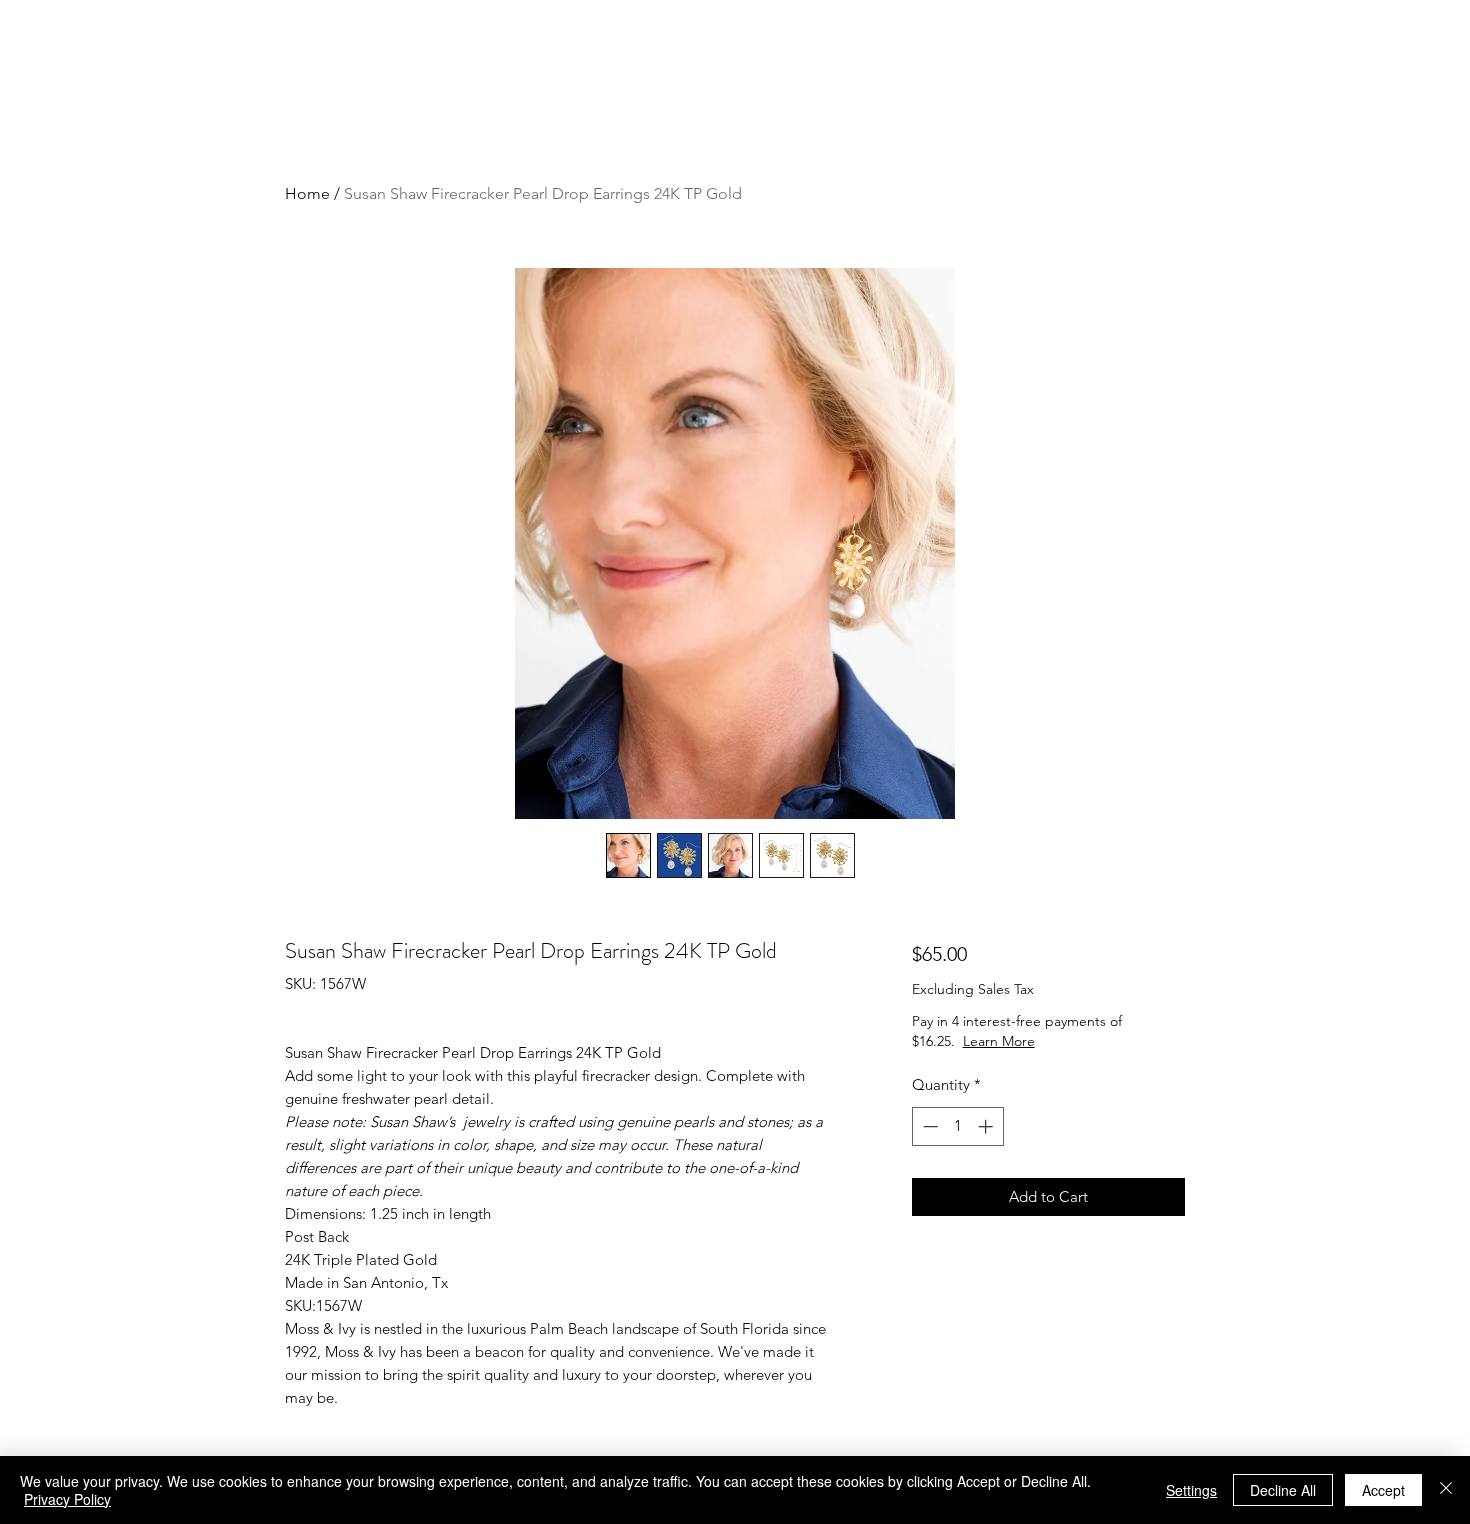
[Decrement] (928, 1126)
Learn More (1069, 1041)
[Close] (1446, 1490)
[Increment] (987, 1126)
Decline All (1283, 1490)
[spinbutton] (957, 1126)
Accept (1383, 1490)
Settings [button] (1191, 1490)
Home (307, 193)
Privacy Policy (67, 1499)
